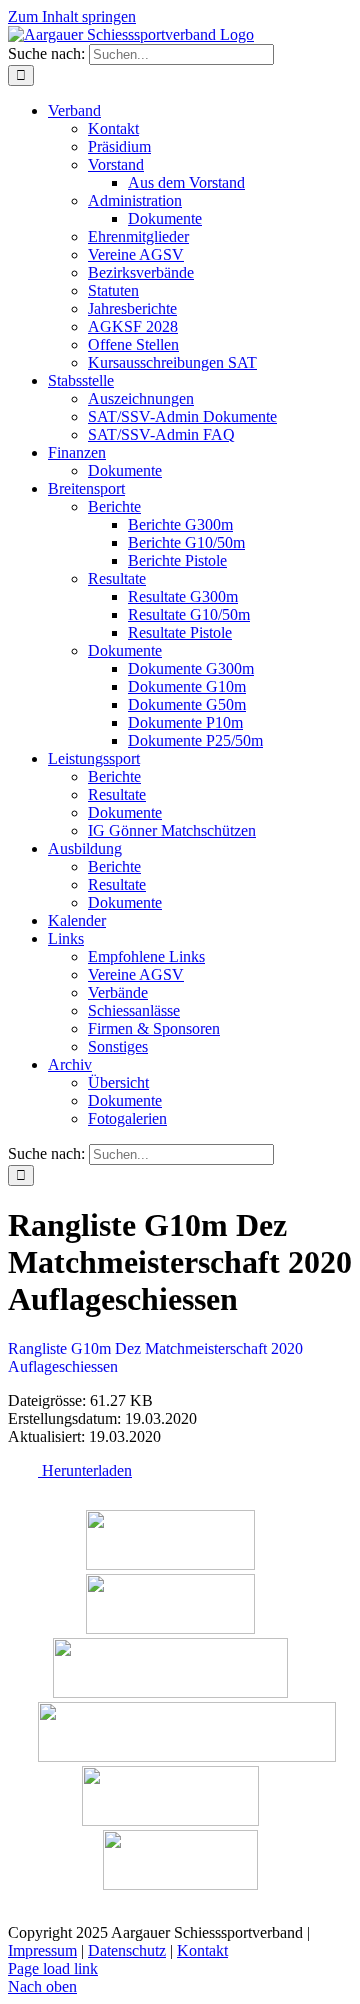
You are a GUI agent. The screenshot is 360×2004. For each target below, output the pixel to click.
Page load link (53, 1968)
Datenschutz (127, 1950)
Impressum (42, 1950)
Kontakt (202, 1950)
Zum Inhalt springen (72, 16)
